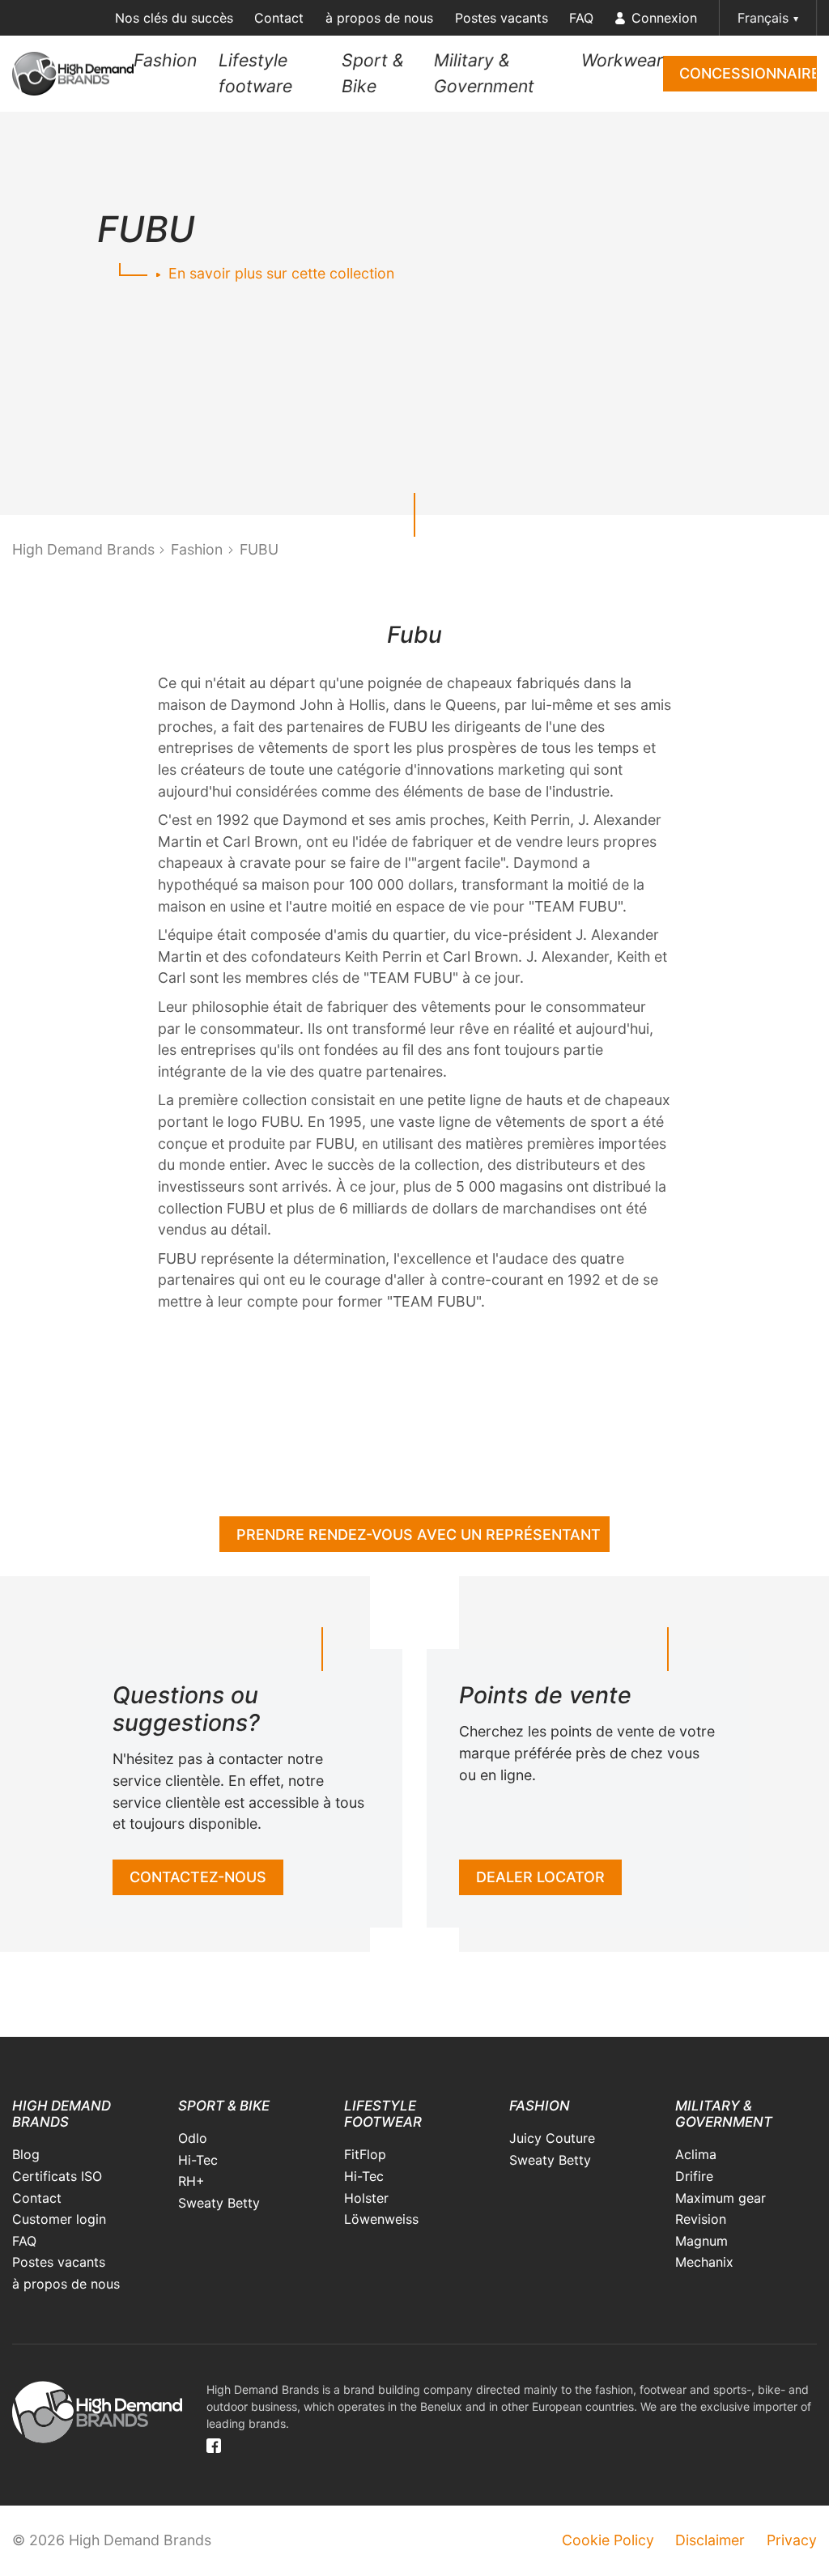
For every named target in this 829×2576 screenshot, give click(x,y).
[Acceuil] (73, 74)
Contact (279, 18)
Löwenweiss (381, 2219)
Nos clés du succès (174, 18)
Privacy (792, 2540)
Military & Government (484, 73)
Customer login (59, 2219)
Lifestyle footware (255, 73)
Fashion (165, 60)
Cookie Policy (608, 2540)
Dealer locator (540, 1877)
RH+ (191, 2181)
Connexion (664, 18)
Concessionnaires (748, 73)
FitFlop (365, 2154)
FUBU (259, 549)
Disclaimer (710, 2540)
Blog (26, 2154)
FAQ (581, 18)
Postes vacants (502, 18)
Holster (366, 2198)
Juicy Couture (552, 2138)
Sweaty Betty (219, 2203)
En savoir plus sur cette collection (279, 273)
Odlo (193, 2138)
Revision (701, 2219)
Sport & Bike (373, 73)
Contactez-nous (198, 1877)
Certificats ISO (57, 2176)
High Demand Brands (83, 549)
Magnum (701, 2241)
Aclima (696, 2154)
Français (763, 18)
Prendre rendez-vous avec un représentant (419, 1535)
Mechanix (704, 2262)
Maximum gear (721, 2198)
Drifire (694, 2176)
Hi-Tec (198, 2160)
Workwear (622, 60)
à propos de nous (379, 18)
